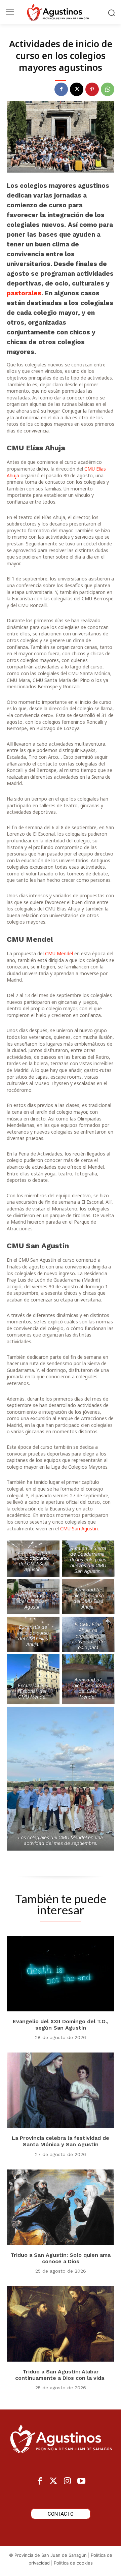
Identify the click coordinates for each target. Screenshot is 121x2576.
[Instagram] (67, 2481)
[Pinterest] (92, 89)
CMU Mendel (59, 953)
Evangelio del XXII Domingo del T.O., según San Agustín (61, 2025)
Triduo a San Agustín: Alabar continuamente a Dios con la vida (61, 2375)
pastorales (24, 293)
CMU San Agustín (79, 1529)
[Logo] (61, 12)
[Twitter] (54, 2481)
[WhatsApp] (108, 89)
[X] (77, 89)
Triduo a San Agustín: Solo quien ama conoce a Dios (61, 2258)
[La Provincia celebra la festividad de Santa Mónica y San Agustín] (61, 2090)
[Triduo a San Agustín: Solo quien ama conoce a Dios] (61, 2207)
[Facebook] (61, 89)
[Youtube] (81, 2481)
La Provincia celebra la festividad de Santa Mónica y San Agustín (61, 2141)
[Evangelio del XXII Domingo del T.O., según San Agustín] (61, 1974)
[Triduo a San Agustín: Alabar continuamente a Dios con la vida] (61, 2324)
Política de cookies (73, 2563)
